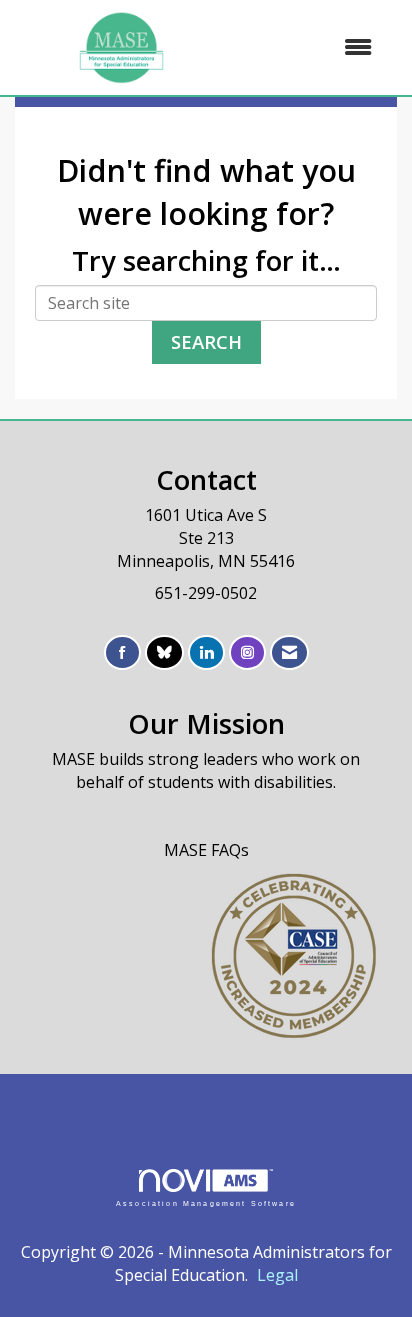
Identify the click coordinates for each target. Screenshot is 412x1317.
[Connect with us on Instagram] (247, 652)
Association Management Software (206, 1202)
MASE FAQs (206, 850)
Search (206, 341)
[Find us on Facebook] (122, 652)
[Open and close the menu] (310, 47)
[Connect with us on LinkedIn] (206, 652)
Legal (277, 1275)
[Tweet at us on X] (164, 652)
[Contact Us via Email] (289, 652)
